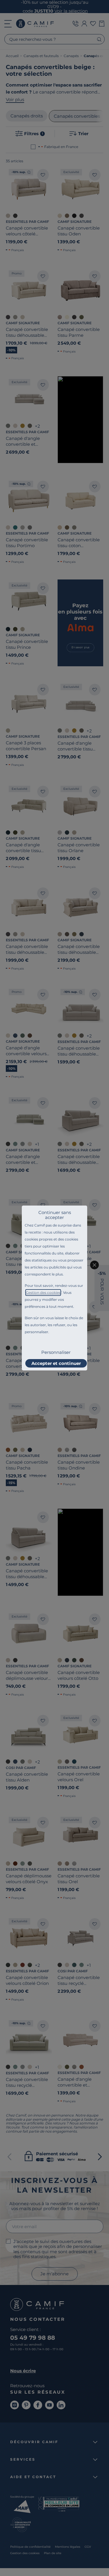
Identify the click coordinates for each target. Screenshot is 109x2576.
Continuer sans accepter (55, 1215)
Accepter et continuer (56, 1363)
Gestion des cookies (43, 1293)
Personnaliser (56, 1352)
